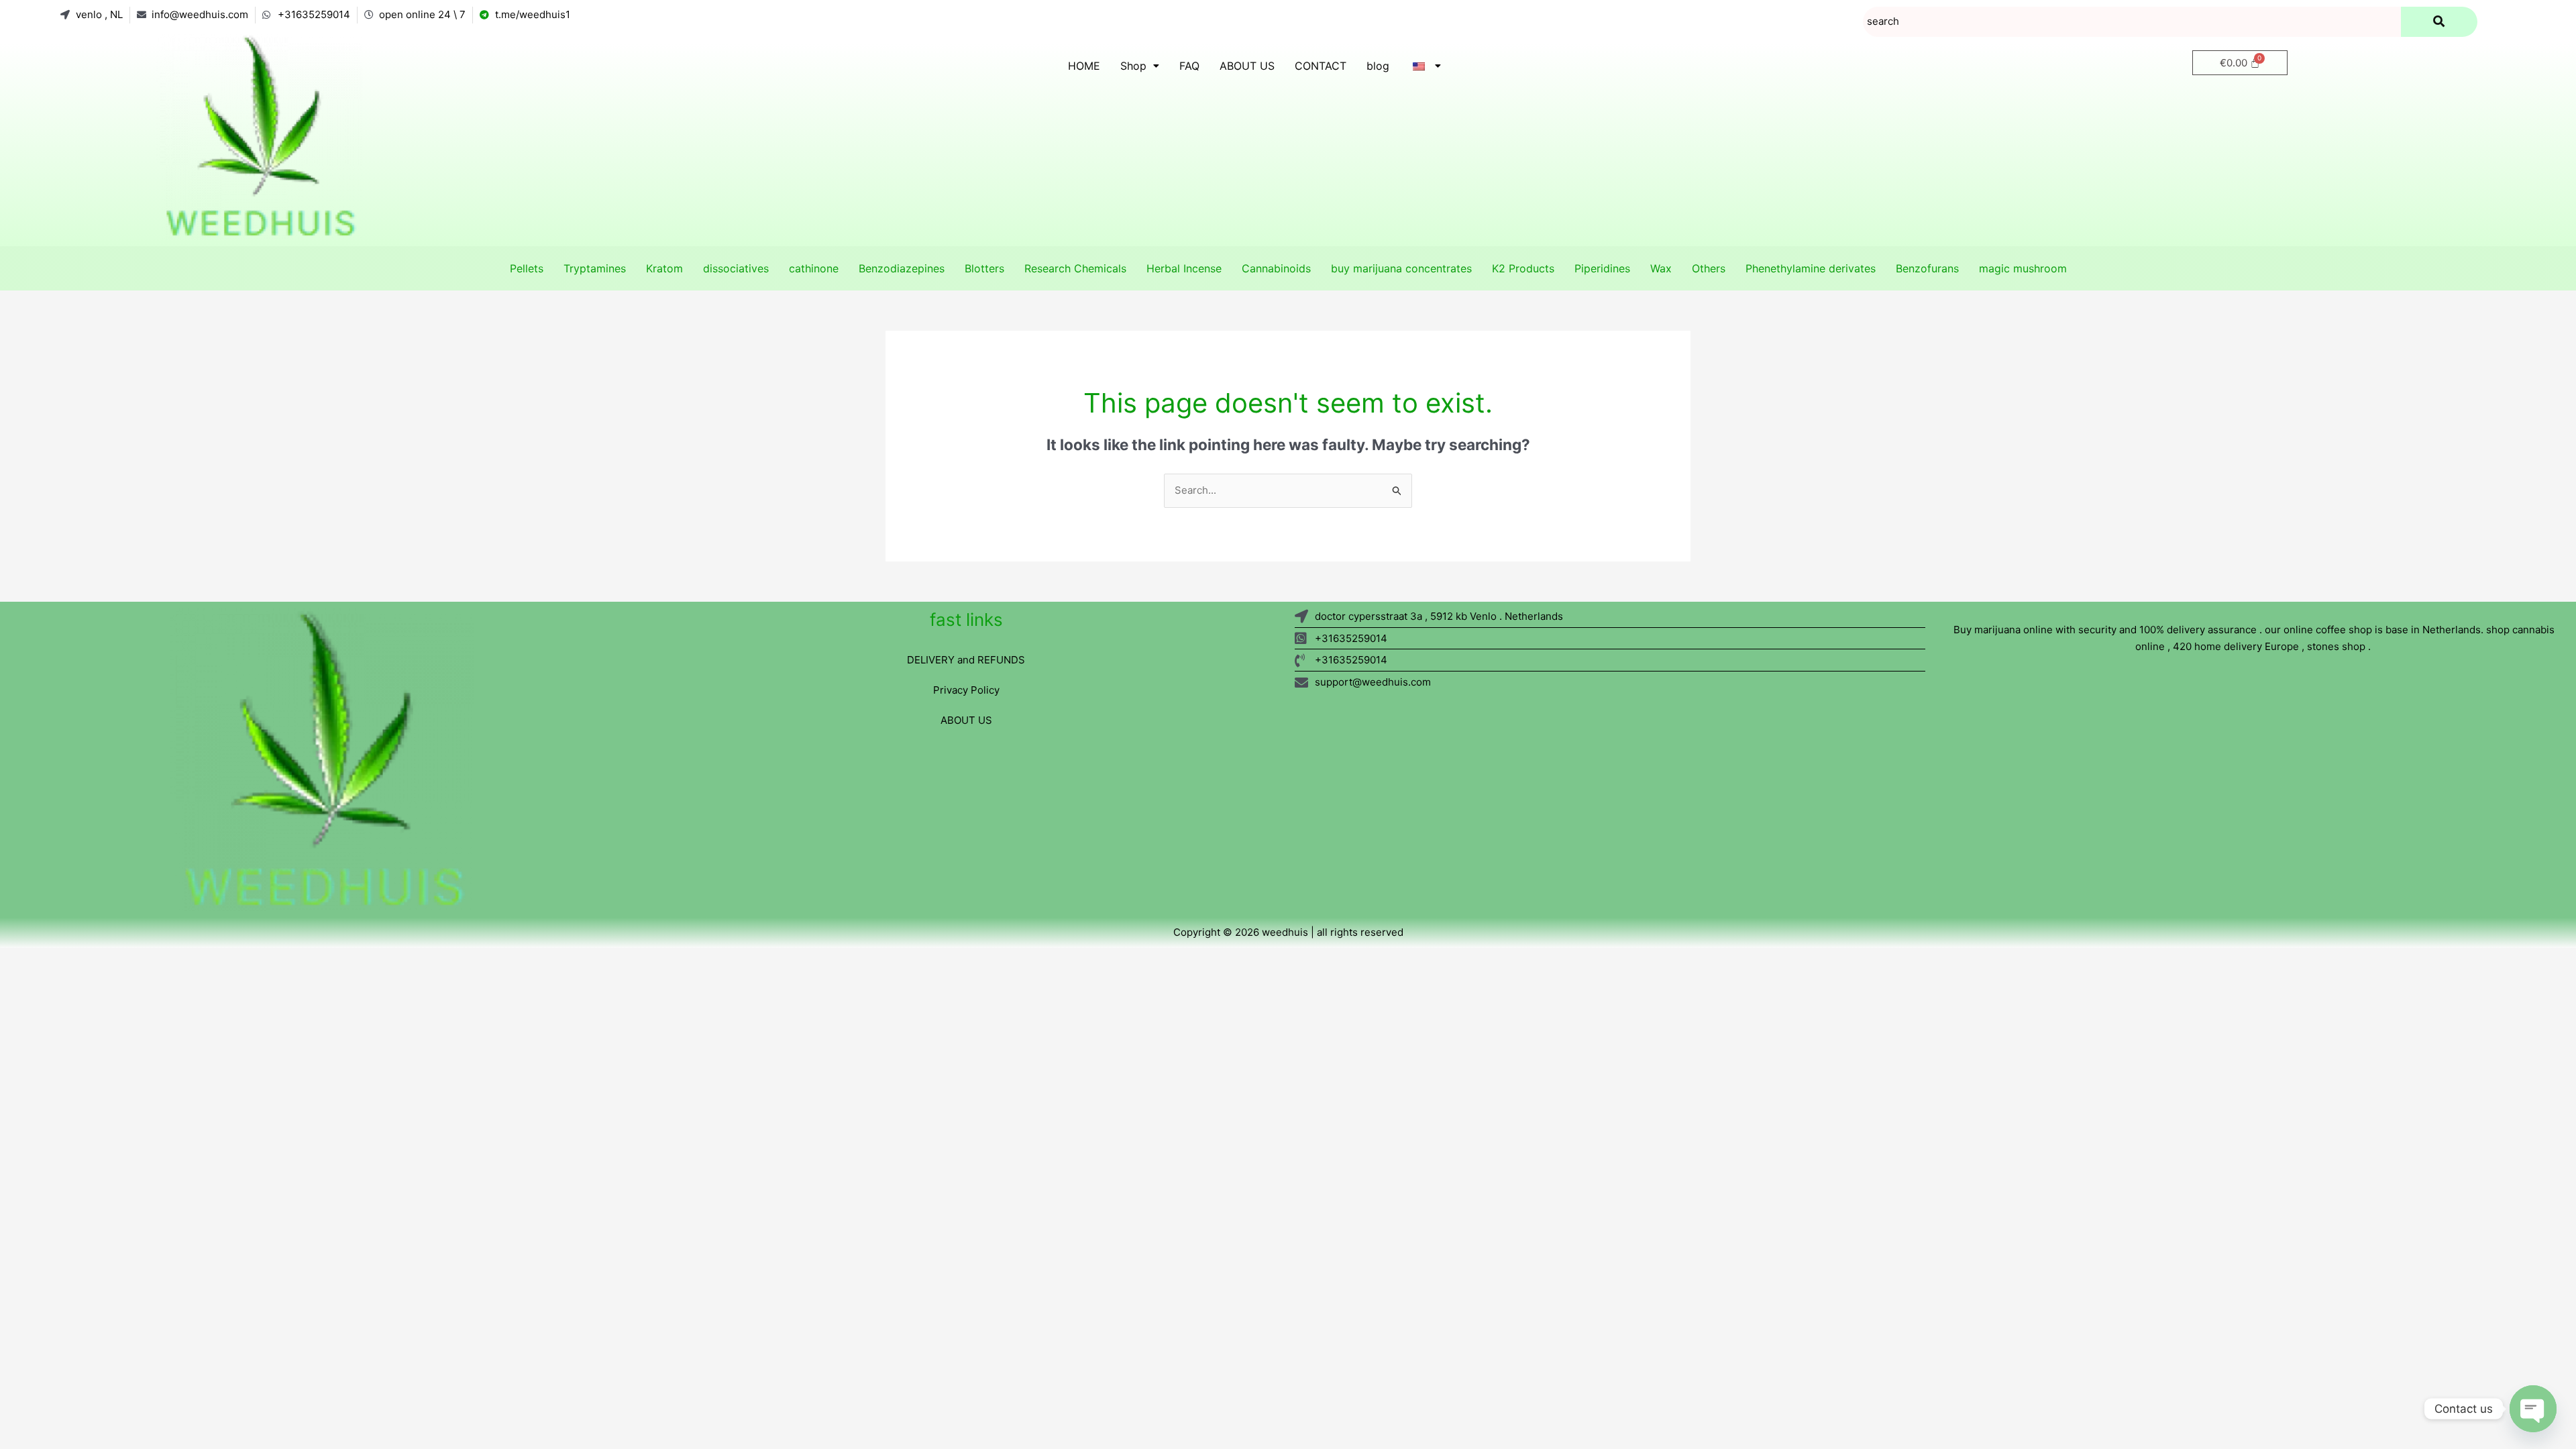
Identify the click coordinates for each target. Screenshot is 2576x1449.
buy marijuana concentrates (1401, 268)
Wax (1661, 268)
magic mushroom (2023, 268)
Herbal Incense (1184, 268)
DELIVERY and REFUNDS (966, 660)
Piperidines (1602, 268)
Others (1709, 268)
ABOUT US (1247, 66)
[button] (1140, 66)
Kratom (664, 268)
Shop (1133, 66)
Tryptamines (595, 268)
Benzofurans (1927, 268)
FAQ (1189, 66)
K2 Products (1523, 268)
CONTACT (1321, 66)
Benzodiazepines (902, 268)
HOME (1084, 66)
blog (1378, 66)
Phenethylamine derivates (1811, 268)
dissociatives (736, 268)
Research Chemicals (1075, 268)
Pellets (527, 268)
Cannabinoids (1276, 268)
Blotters (984, 268)
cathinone (814, 268)
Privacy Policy (966, 690)
